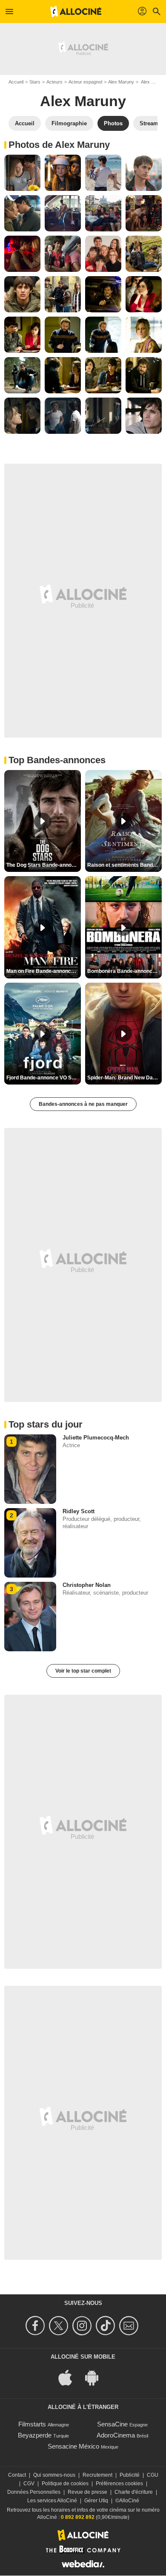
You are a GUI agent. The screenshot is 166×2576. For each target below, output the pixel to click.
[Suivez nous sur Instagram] (83, 2326)
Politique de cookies (65, 2484)
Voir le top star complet (83, 1671)
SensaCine (112, 2424)
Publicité (130, 2475)
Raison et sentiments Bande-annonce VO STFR (124, 865)
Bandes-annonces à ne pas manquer (83, 1104)
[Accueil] (76, 12)
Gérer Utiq (96, 2501)
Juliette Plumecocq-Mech (96, 1438)
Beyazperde (35, 2435)
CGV (29, 2484)
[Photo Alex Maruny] (22, 173)
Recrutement (97, 2475)
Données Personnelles (34, 2492)
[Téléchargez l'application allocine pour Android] (96, 2377)
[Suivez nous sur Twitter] (60, 2326)
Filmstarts (32, 2424)
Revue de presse (87, 2492)
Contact (17, 2475)
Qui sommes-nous (54, 2475)
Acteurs (54, 82)
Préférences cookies (119, 2484)
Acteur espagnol (85, 82)
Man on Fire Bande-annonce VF (44, 971)
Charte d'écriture (134, 2492)
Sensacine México (73, 2446)
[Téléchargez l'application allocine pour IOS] (70, 2377)
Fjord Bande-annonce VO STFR (44, 1078)
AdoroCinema (116, 2435)
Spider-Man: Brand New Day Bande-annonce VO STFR (124, 1078)
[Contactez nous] (130, 2326)
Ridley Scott (79, 1511)
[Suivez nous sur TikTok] (107, 2326)
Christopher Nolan (87, 1585)
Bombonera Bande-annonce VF (124, 971)
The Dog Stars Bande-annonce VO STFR (44, 865)
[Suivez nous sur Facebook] (36, 2326)
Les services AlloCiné (52, 2501)
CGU (153, 2475)
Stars (35, 82)
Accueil (16, 82)
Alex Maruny (121, 82)
